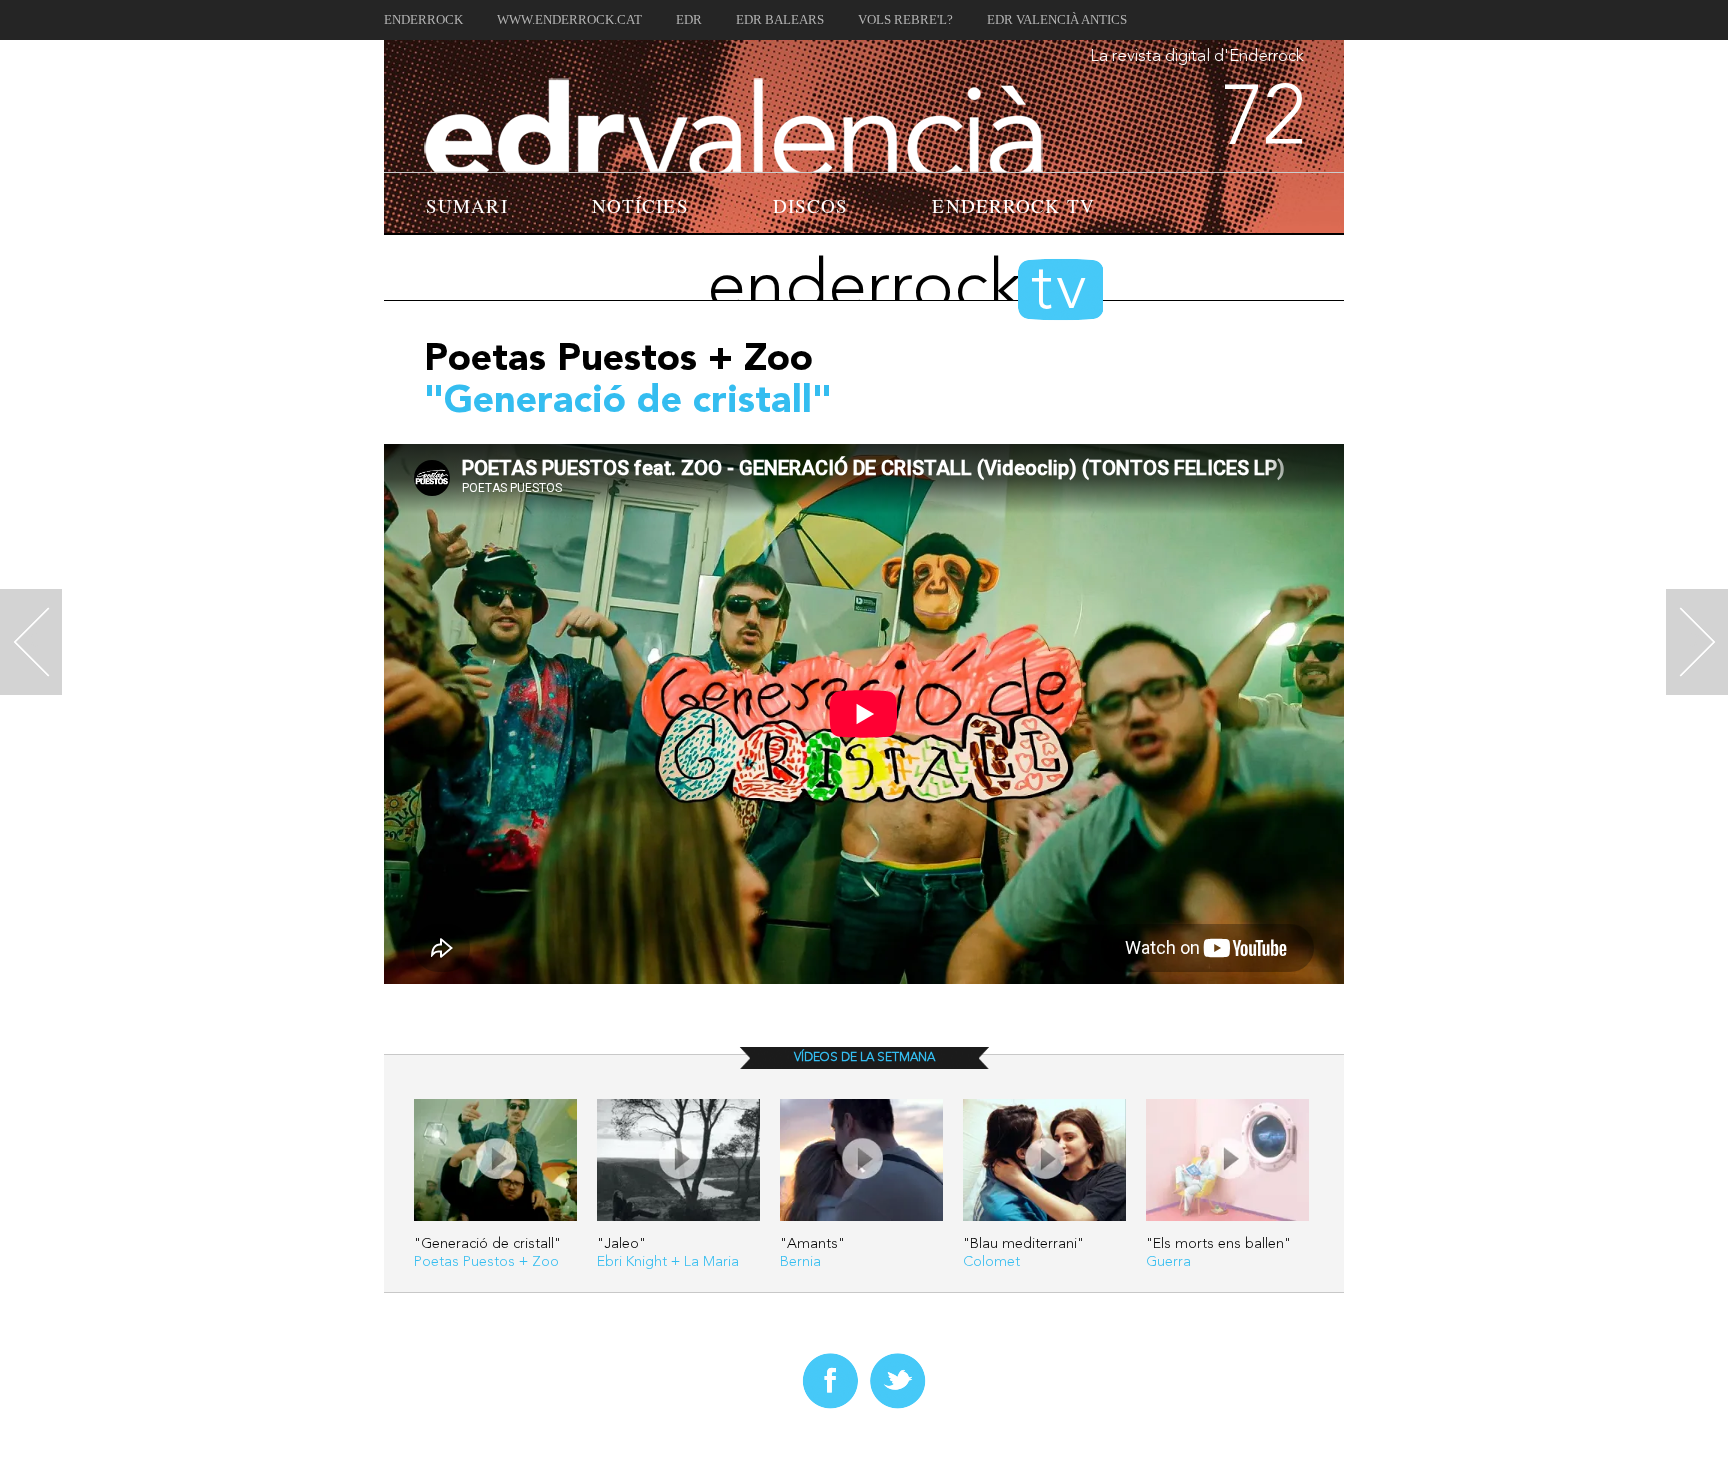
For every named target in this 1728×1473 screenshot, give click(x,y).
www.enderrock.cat (569, 20)
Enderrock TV (1013, 205)
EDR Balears (780, 20)
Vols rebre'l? (905, 20)
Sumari (467, 205)
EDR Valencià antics (1057, 20)
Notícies (640, 205)
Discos (811, 205)
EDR (689, 20)
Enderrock (423, 20)
